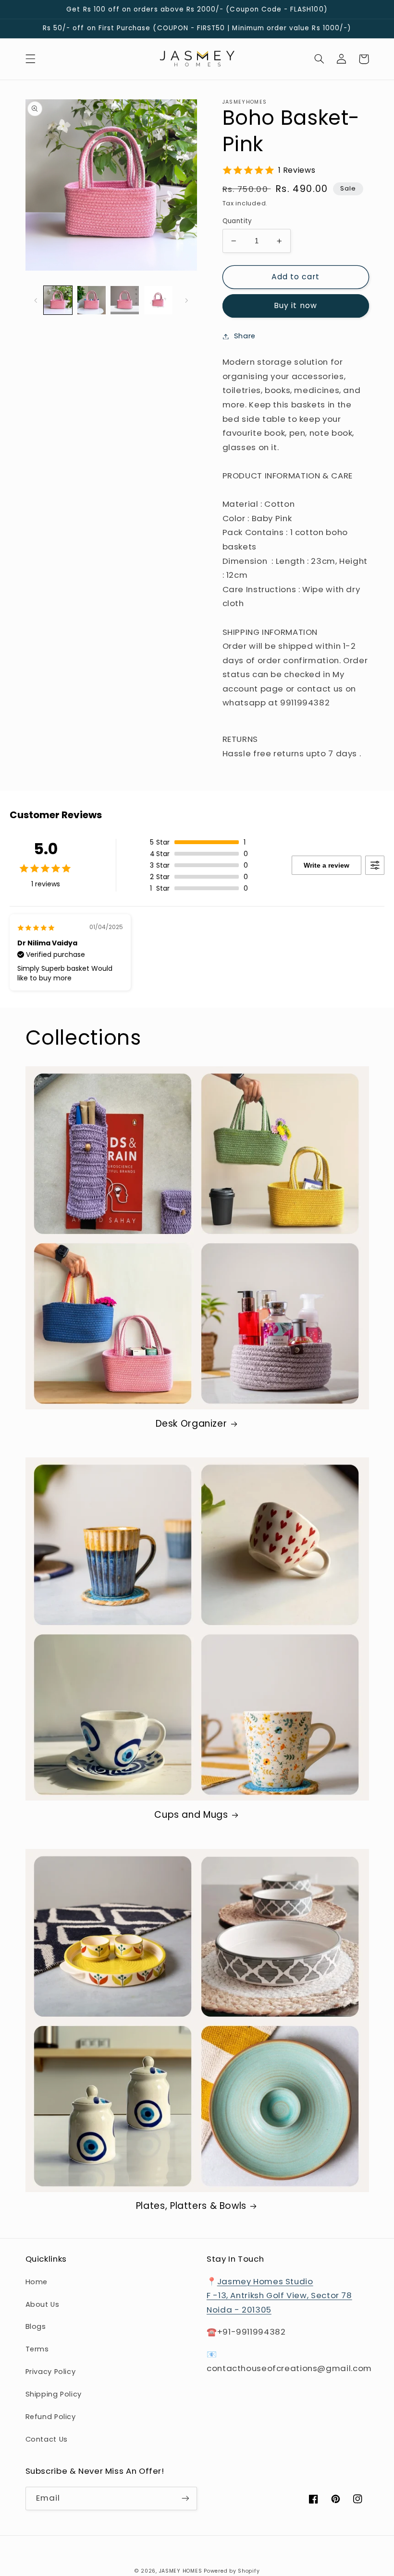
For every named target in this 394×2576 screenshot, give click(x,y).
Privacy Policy (51, 2372)
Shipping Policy (54, 2394)
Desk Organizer (191, 1424)
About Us (43, 2304)
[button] (30, 59)
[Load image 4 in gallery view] (158, 300)
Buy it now (295, 305)
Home (37, 2282)
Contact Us (47, 2439)
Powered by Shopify (232, 2571)
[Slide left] (36, 300)
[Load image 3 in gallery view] (125, 300)
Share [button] (245, 336)
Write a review (326, 865)
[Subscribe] (185, 2498)
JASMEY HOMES (181, 2571)
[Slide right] (186, 300)
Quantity (237, 221)
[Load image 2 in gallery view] (92, 300)
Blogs (36, 2326)
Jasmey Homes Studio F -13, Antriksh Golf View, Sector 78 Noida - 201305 (279, 2296)
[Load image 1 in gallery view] (58, 300)
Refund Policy (51, 2417)
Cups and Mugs (191, 1815)
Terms (37, 2349)
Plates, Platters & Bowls (191, 2206)
